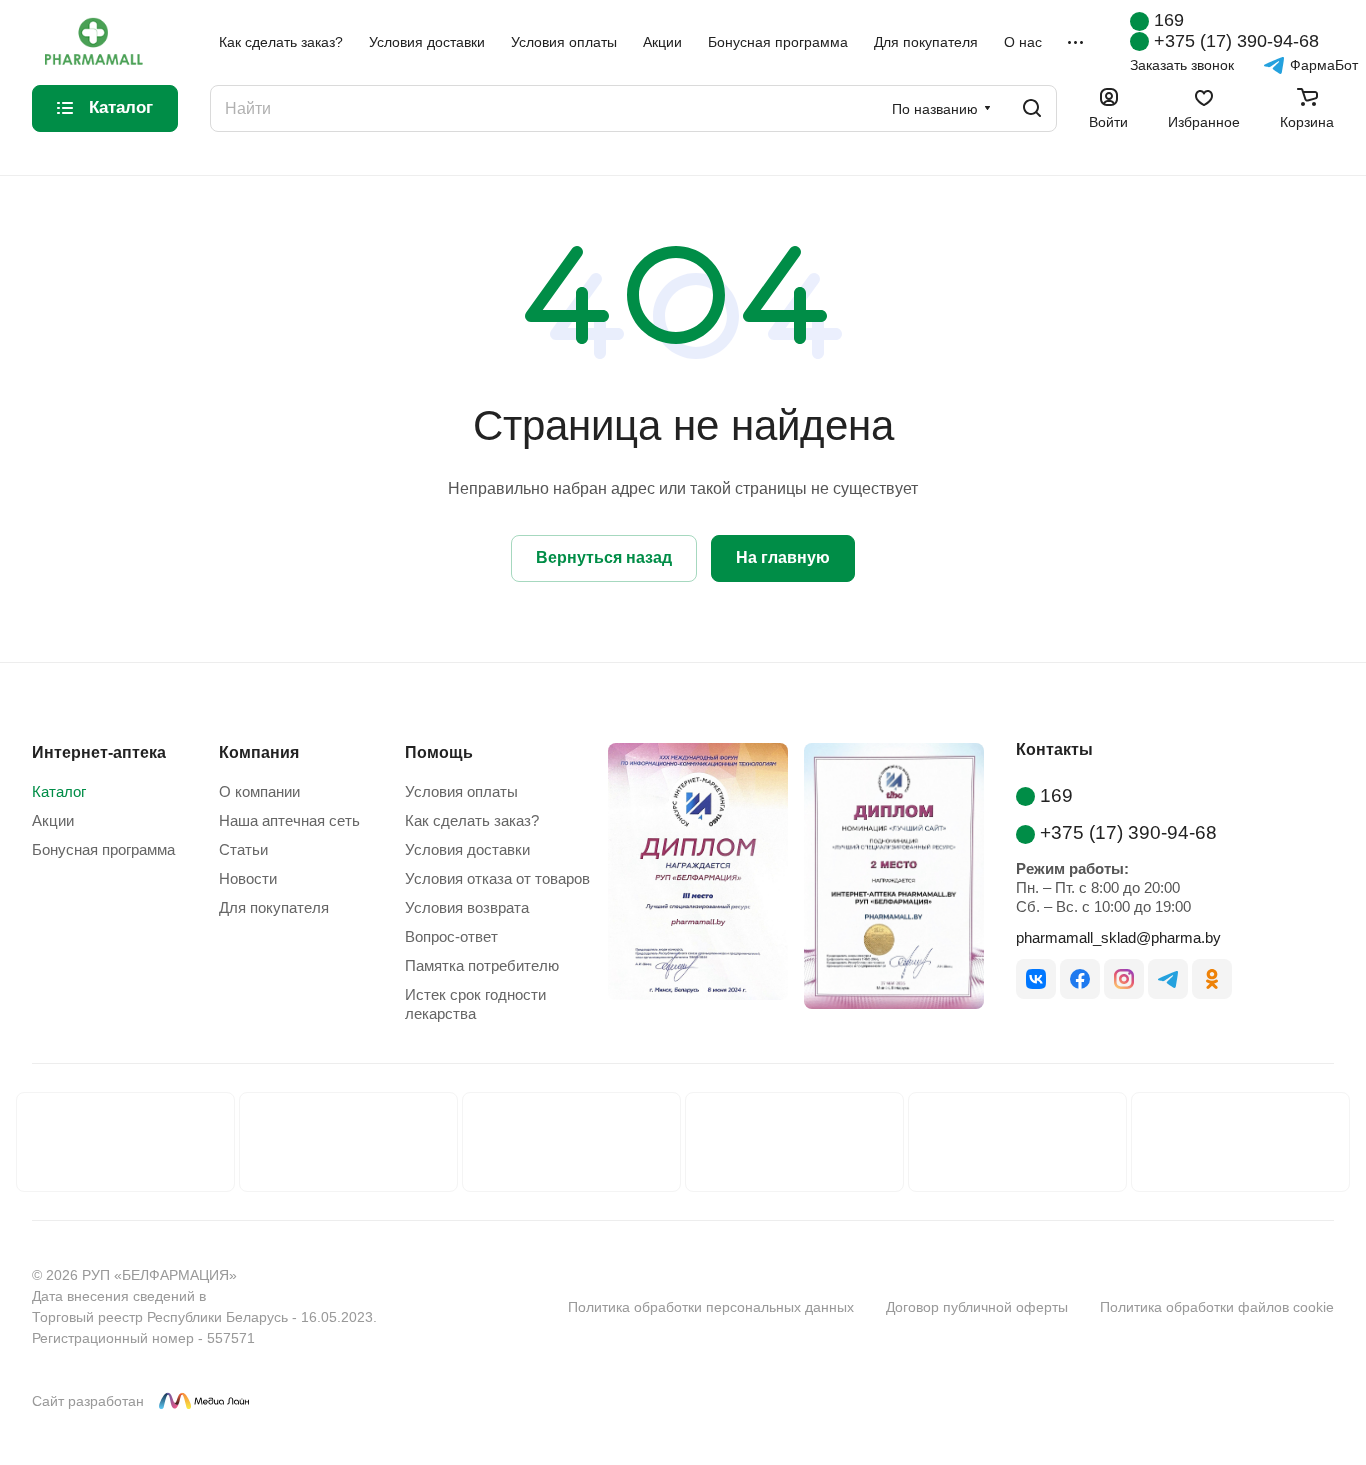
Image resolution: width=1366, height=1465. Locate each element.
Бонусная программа (103, 849)
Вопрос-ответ (451, 936)
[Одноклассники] (1212, 979)
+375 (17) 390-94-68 (1236, 41)
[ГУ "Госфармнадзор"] (794, 1142)
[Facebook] (1080, 979)
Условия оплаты (461, 791)
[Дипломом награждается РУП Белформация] (690, 880)
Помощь (439, 752)
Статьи (243, 849)
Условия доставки (467, 849)
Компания (259, 752)
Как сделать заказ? (472, 820)
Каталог (59, 791)
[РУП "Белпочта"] (1017, 1142)
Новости (248, 878)
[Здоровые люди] (1240, 1142)
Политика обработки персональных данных (711, 1307)
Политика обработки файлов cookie (1217, 1307)
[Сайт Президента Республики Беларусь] (348, 1142)
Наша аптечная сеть (289, 820)
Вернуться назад (604, 557)
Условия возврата (467, 907)
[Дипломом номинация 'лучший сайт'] (886, 880)
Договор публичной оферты (977, 1307)
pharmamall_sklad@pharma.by (1118, 937)
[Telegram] (1168, 979)
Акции (53, 820)
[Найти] (1032, 108)
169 (1169, 20)
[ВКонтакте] (1036, 979)
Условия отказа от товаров (497, 878)
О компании (259, 791)
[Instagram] (1124, 979)
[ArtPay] (417, 1307)
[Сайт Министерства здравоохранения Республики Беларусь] (571, 1142)
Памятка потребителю (482, 965)
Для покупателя (274, 907)
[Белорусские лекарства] (125, 1142)
